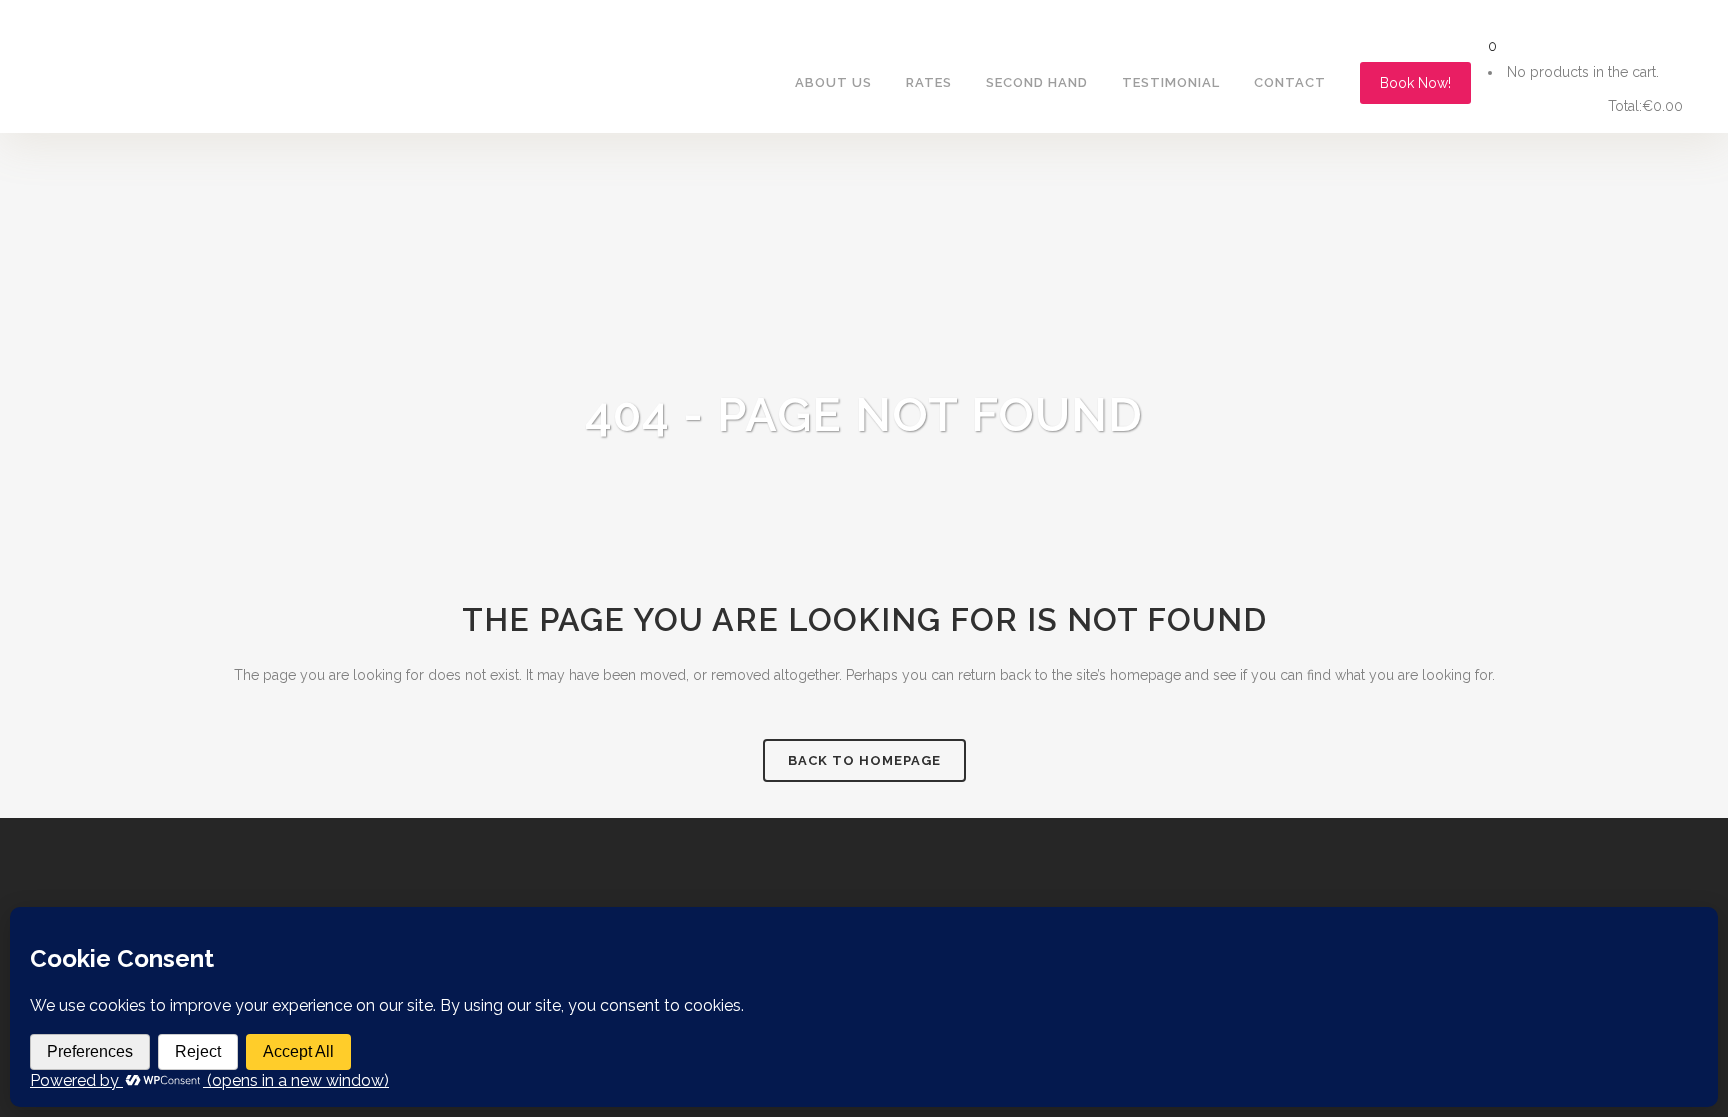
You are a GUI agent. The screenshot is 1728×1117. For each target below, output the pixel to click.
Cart (1535, 106)
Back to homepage (864, 760)
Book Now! (1415, 83)
